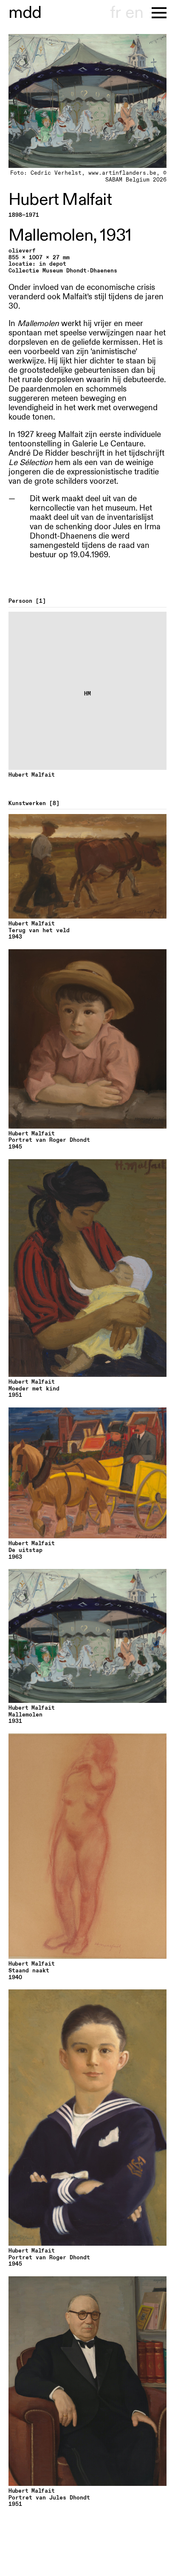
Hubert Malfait (60, 200)
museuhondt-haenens (25, 13)
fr (115, 13)
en (134, 13)
